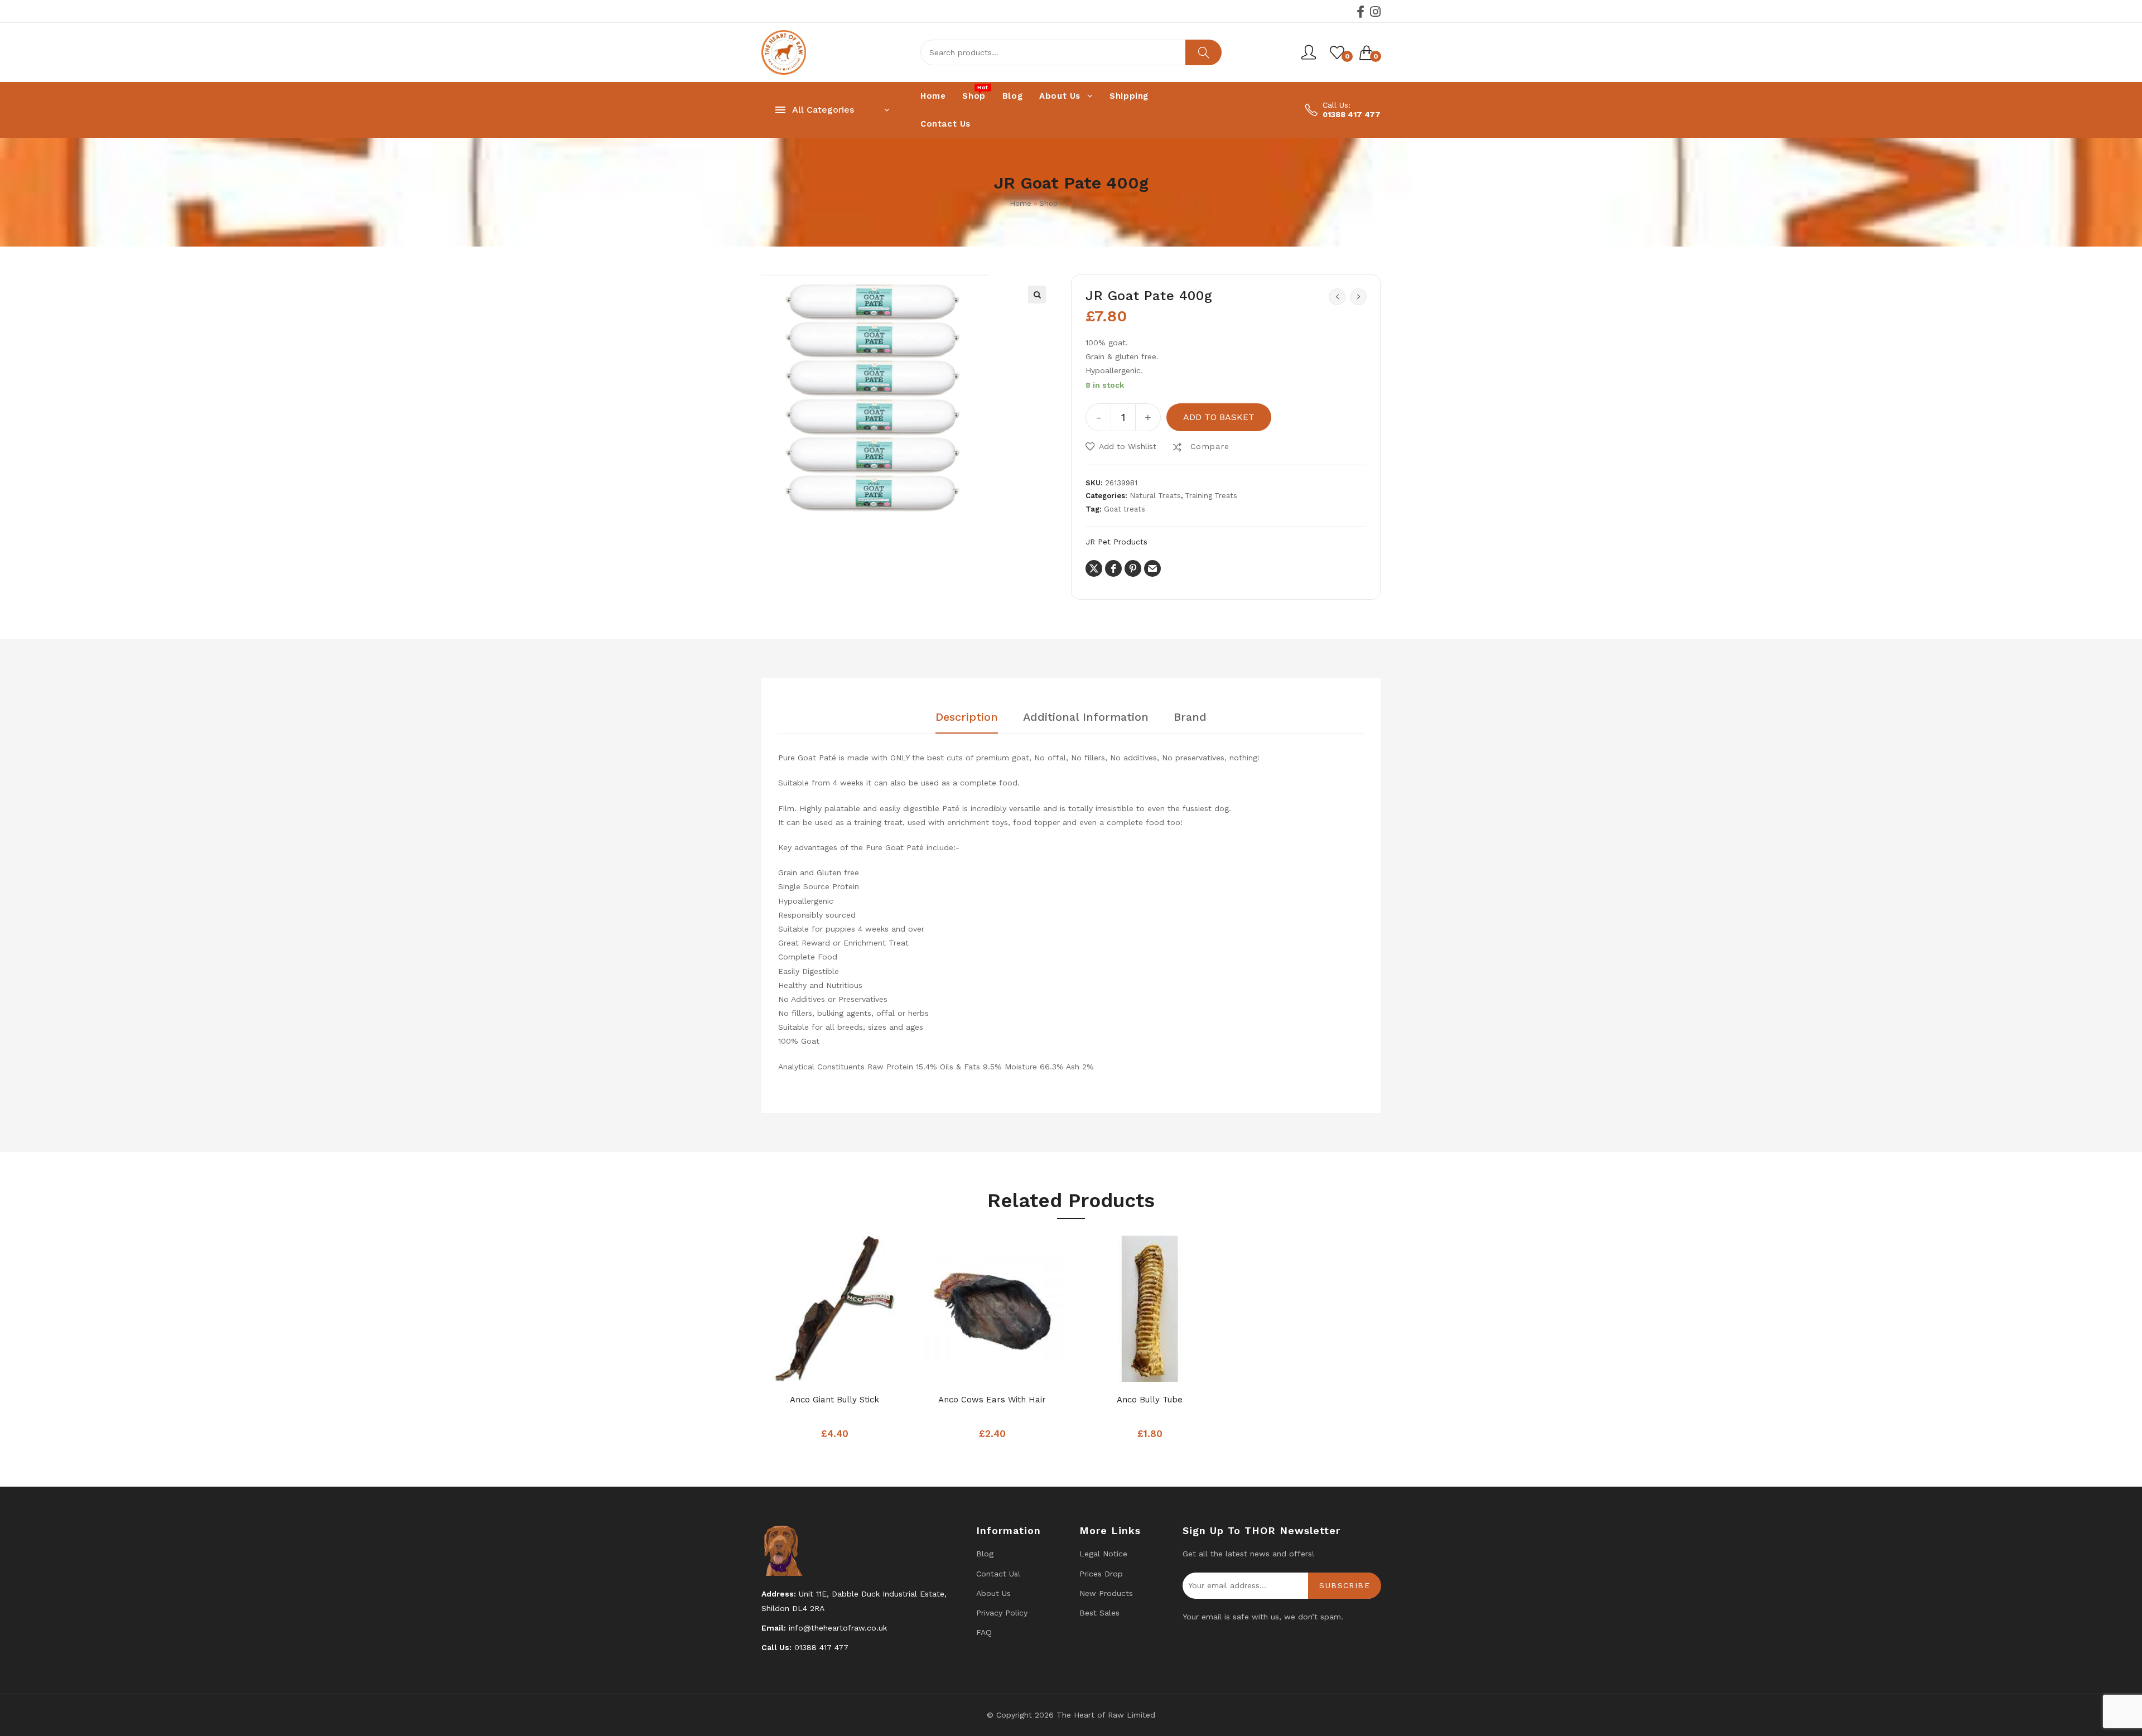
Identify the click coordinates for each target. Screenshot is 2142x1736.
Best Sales (1099, 1613)
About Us (993, 1593)
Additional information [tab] (1086, 717)
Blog (985, 1554)
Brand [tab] (1190, 717)
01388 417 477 (1352, 114)
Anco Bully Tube (1150, 1400)
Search (1203, 52)
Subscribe (1345, 1585)
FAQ (984, 1632)
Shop (1048, 203)
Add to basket (1219, 417)
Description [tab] (967, 717)
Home (1021, 203)
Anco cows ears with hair (992, 1400)
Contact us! (998, 1574)
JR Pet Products (1116, 542)
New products (1106, 1593)
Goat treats (1125, 509)
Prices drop (1101, 1574)
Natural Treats (1155, 496)
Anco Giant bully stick (834, 1400)
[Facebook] (1361, 12)
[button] (1037, 295)
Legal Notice (1103, 1554)
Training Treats (1211, 496)
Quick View (857, 1370)
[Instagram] (1375, 12)
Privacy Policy (1002, 1613)
